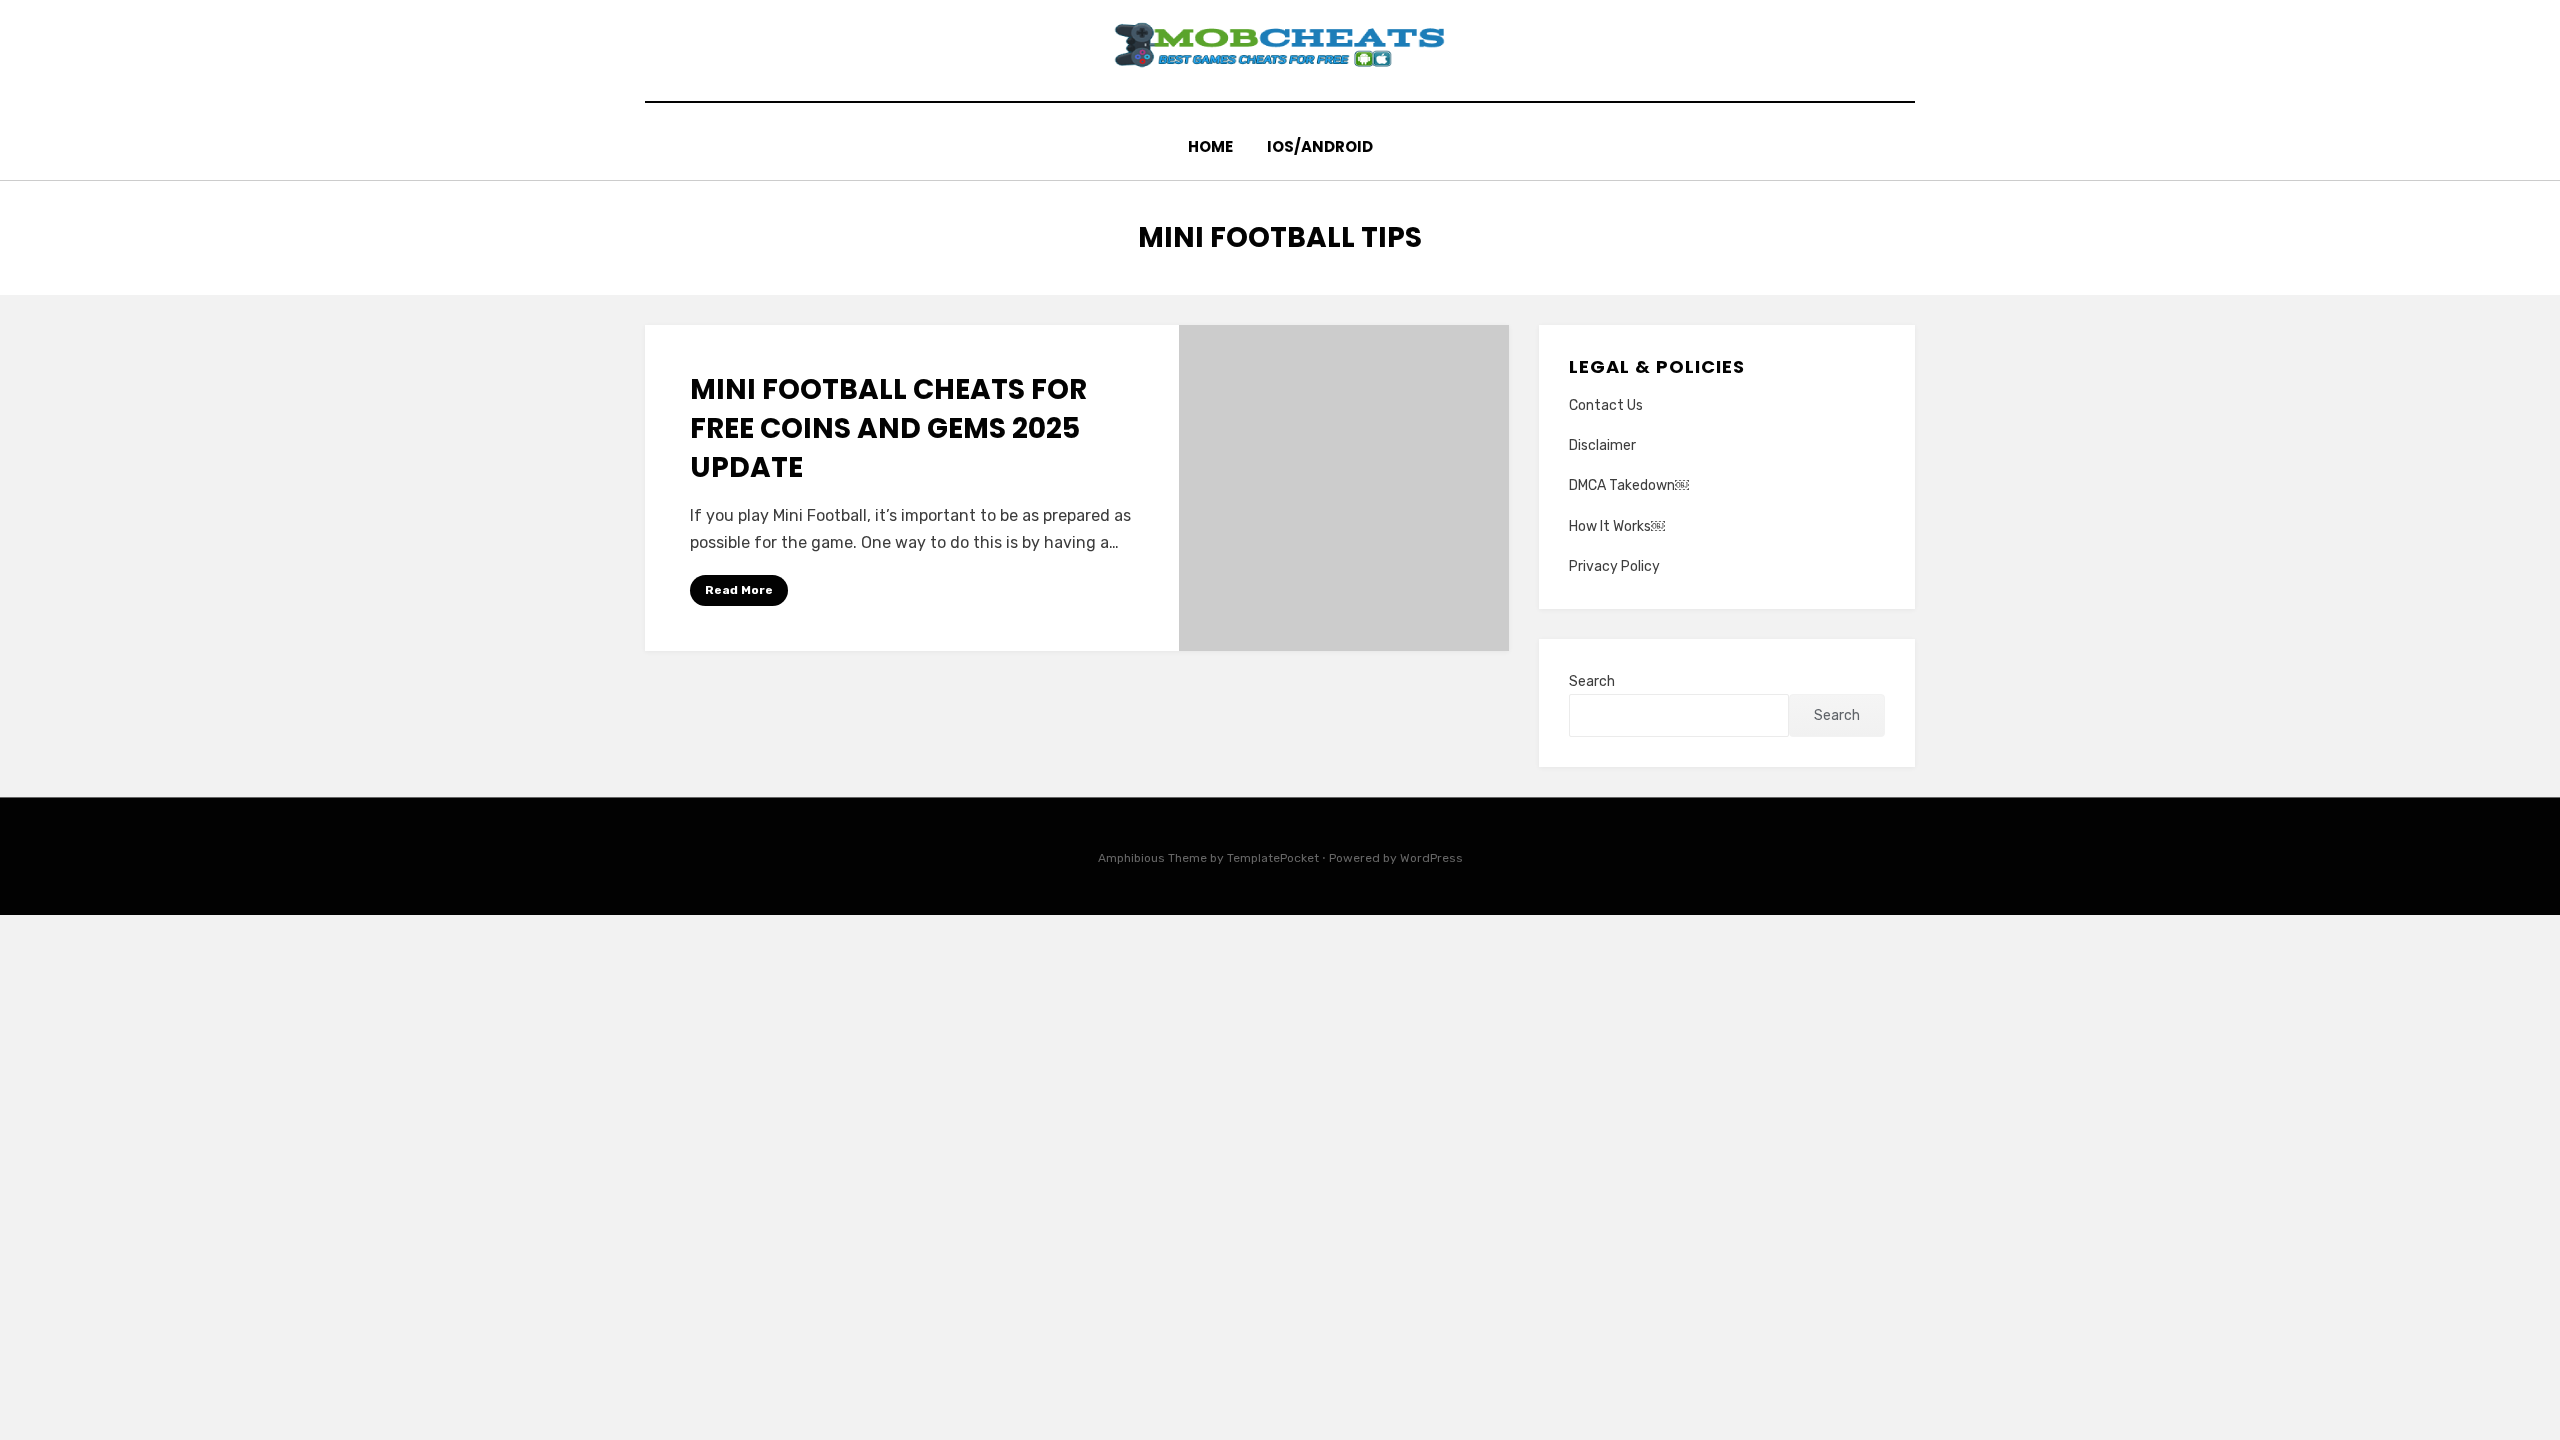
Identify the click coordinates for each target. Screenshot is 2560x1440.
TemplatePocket (1273, 858)
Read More (739, 590)
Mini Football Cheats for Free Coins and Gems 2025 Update (888, 428)
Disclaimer (1602, 445)
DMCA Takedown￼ (1629, 485)
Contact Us (1606, 405)
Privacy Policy (1614, 566)
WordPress (1431, 858)
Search (1592, 681)
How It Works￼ (1617, 526)
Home (1210, 146)
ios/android (1320, 146)
